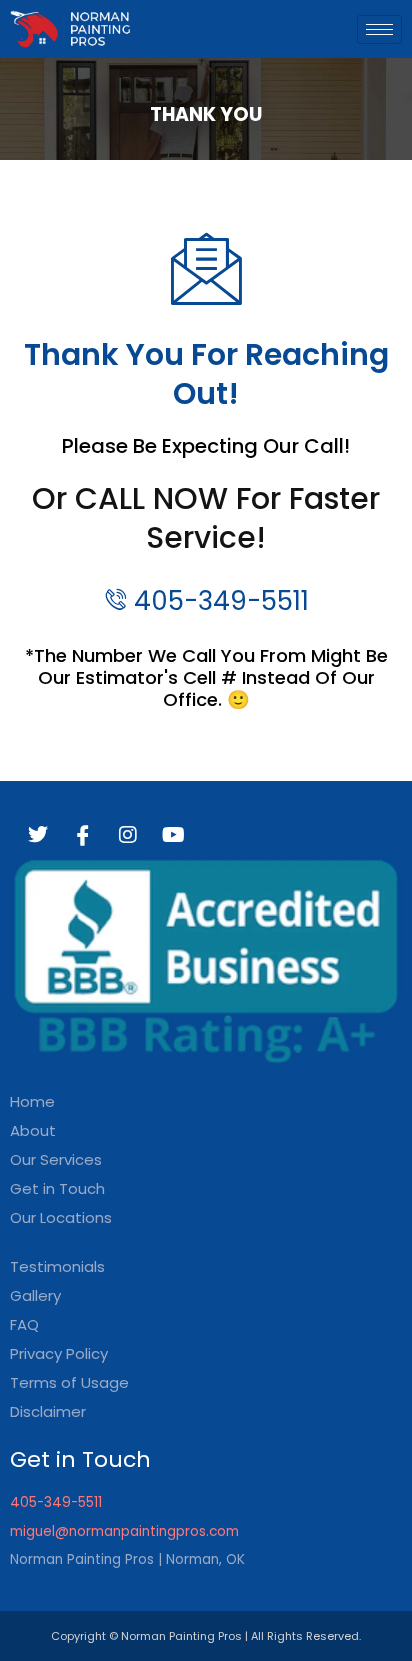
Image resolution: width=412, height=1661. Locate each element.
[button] (206, 1217)
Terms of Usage (69, 1382)
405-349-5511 (56, 1502)
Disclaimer (48, 1411)
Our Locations (61, 1217)
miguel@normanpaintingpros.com (124, 1531)
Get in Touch (57, 1188)
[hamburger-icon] (379, 29)
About (33, 1130)
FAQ (24, 1324)
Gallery (35, 1295)
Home (32, 1101)
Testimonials (57, 1266)
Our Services (56, 1159)
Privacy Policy (59, 1353)
